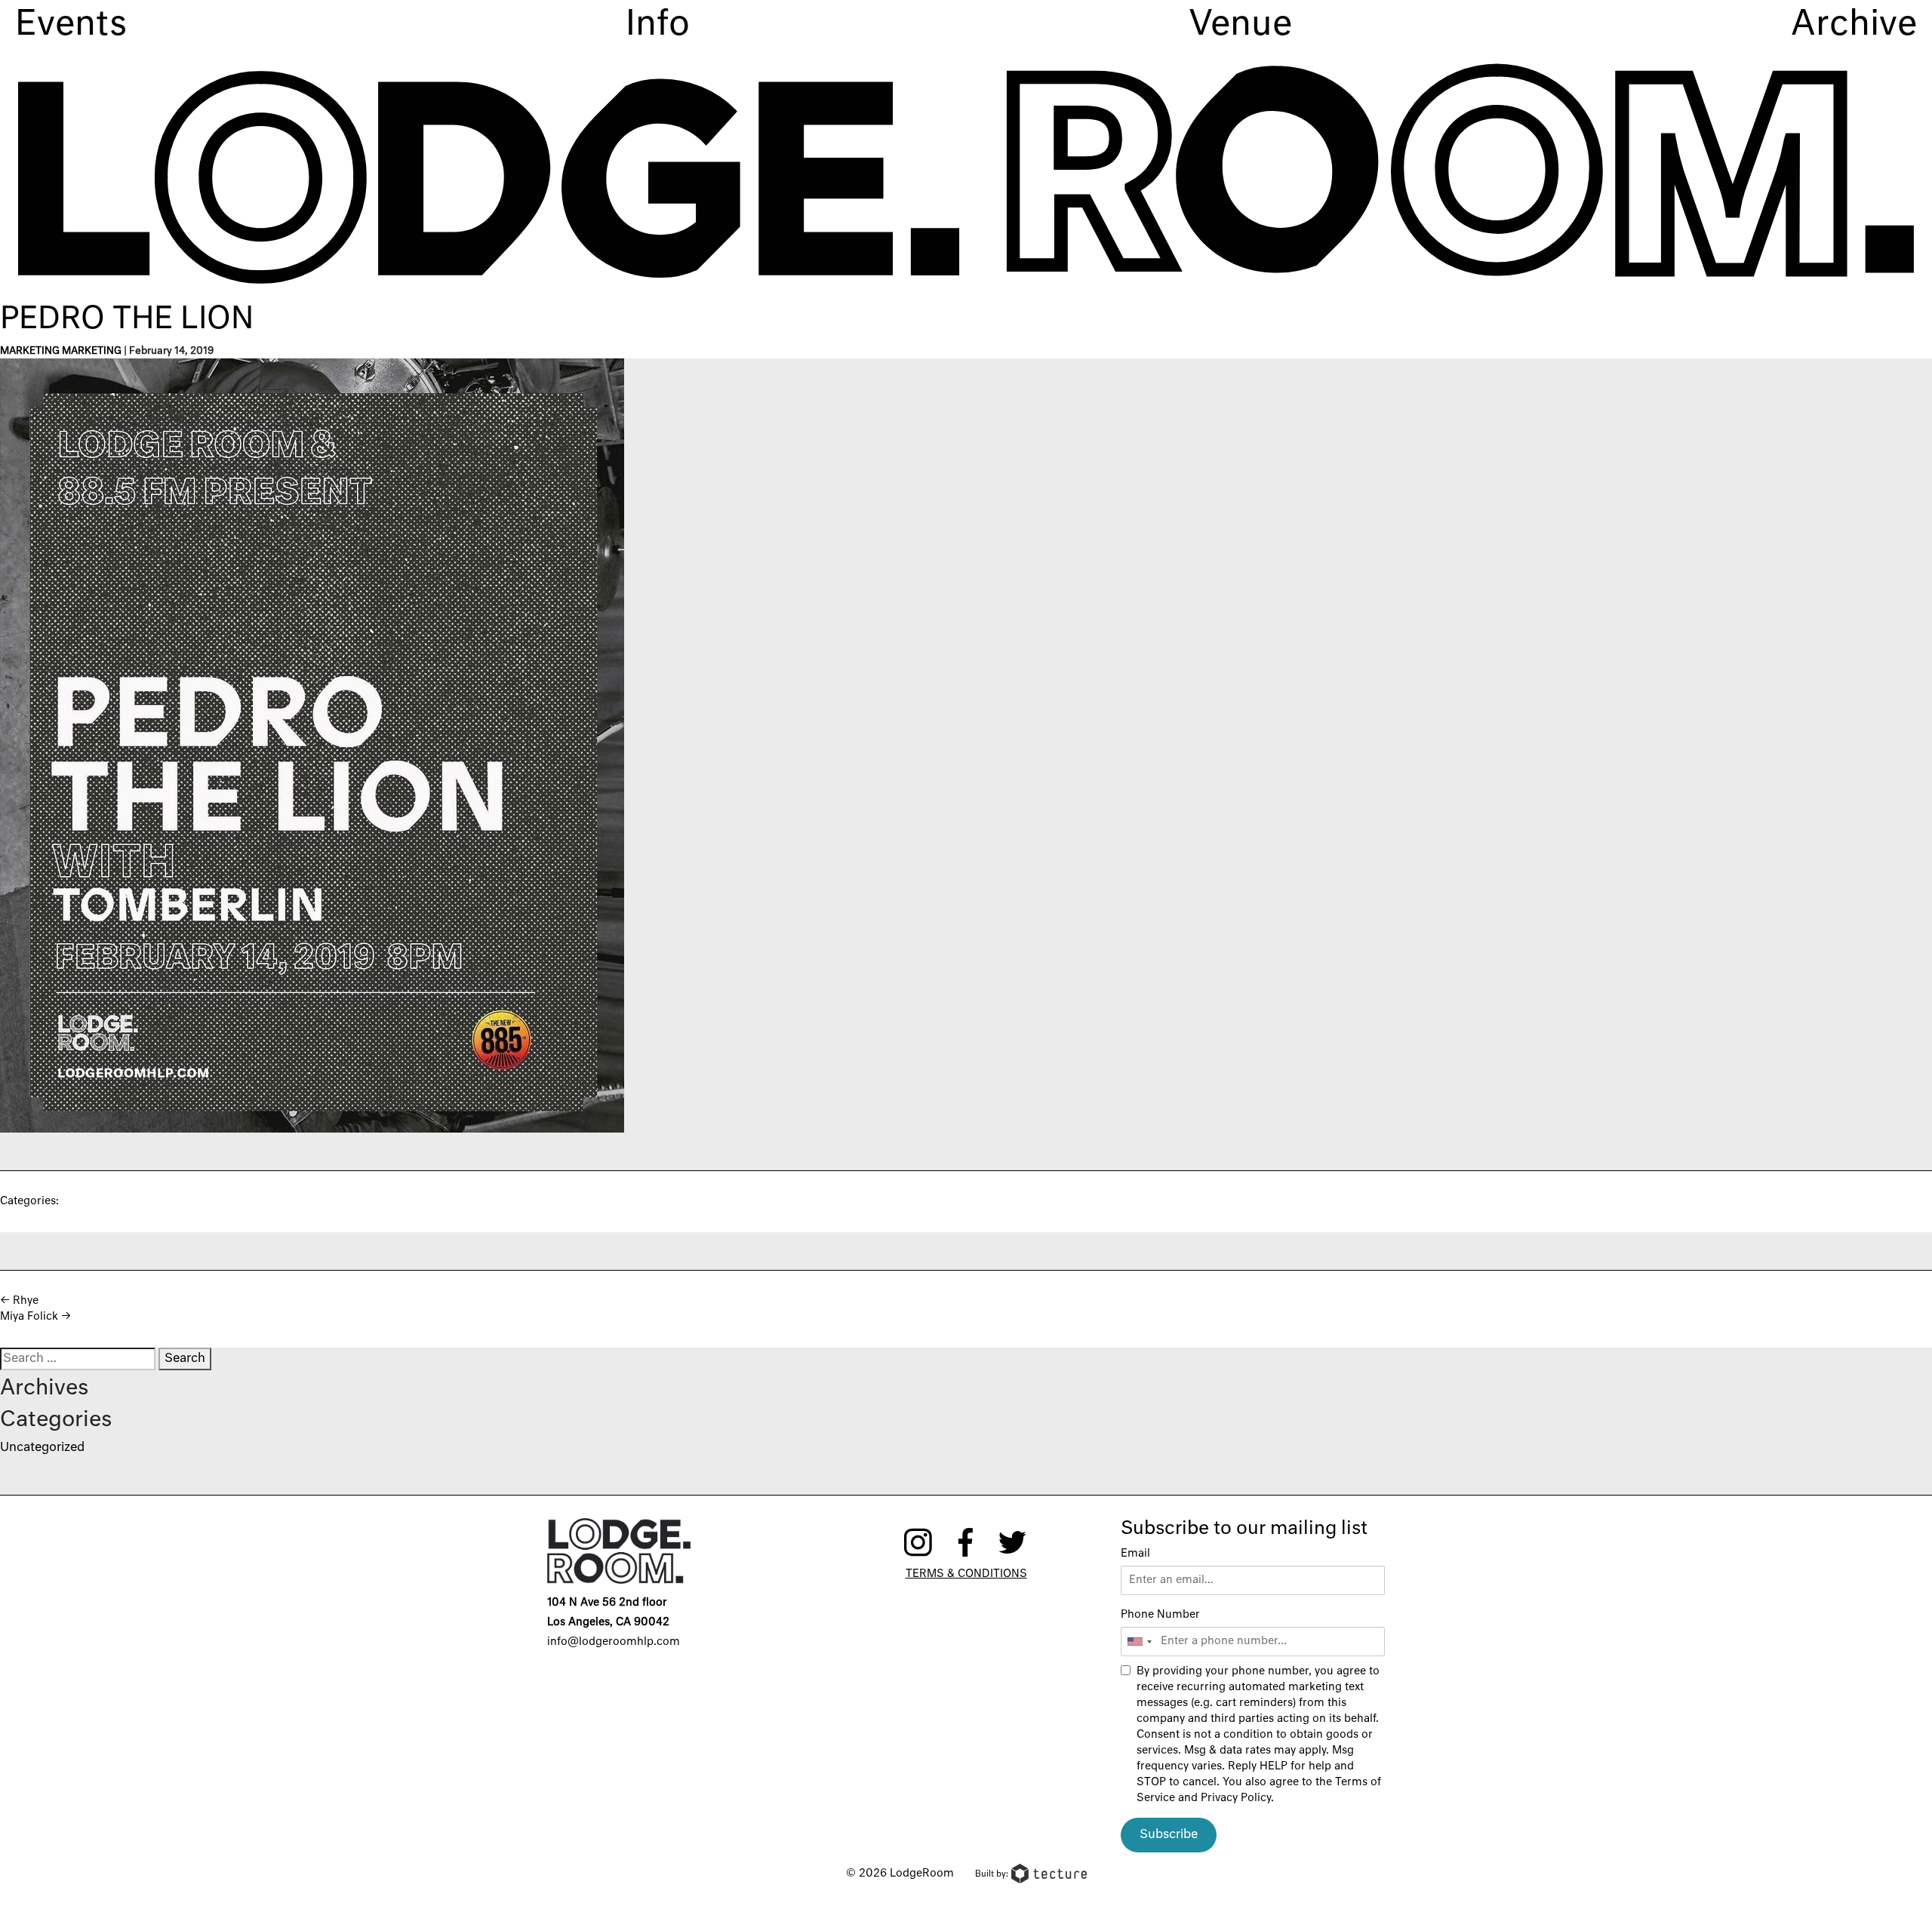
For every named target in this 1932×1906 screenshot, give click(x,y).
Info (658, 25)
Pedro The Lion (127, 320)
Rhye (19, 1301)
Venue (1240, 25)
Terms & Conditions (966, 1574)
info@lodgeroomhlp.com (614, 1642)
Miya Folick (35, 1317)
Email (1135, 1554)
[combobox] (1139, 1642)
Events (71, 25)
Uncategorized (42, 1448)
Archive (1854, 25)
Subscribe (1169, 1835)
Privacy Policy (1236, 1798)
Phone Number (1160, 1615)
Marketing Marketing (61, 351)
